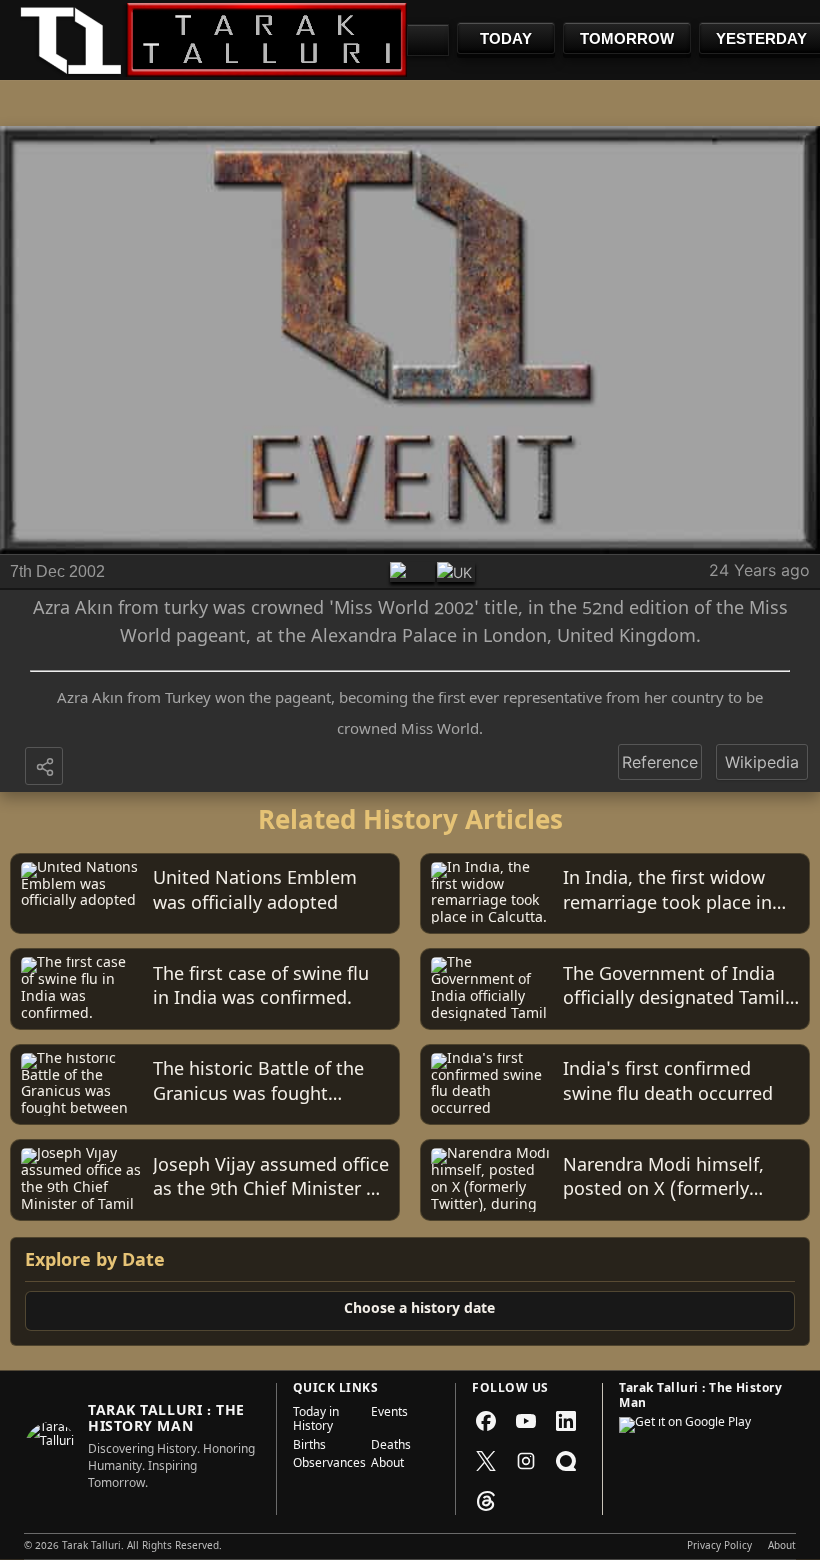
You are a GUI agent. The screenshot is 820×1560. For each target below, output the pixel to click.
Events (389, 1414)
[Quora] (566, 1461)
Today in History (316, 1421)
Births (309, 1447)
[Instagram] (526, 1461)
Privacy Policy (719, 1547)
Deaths (391, 1447)
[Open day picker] (428, 40)
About (387, 1465)
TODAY (506, 38)
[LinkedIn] (566, 1421)
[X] (486, 1461)
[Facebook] (486, 1421)
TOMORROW (627, 38)
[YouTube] (526, 1421)
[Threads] (486, 1501)
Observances (326, 1465)
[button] (46, 768)
